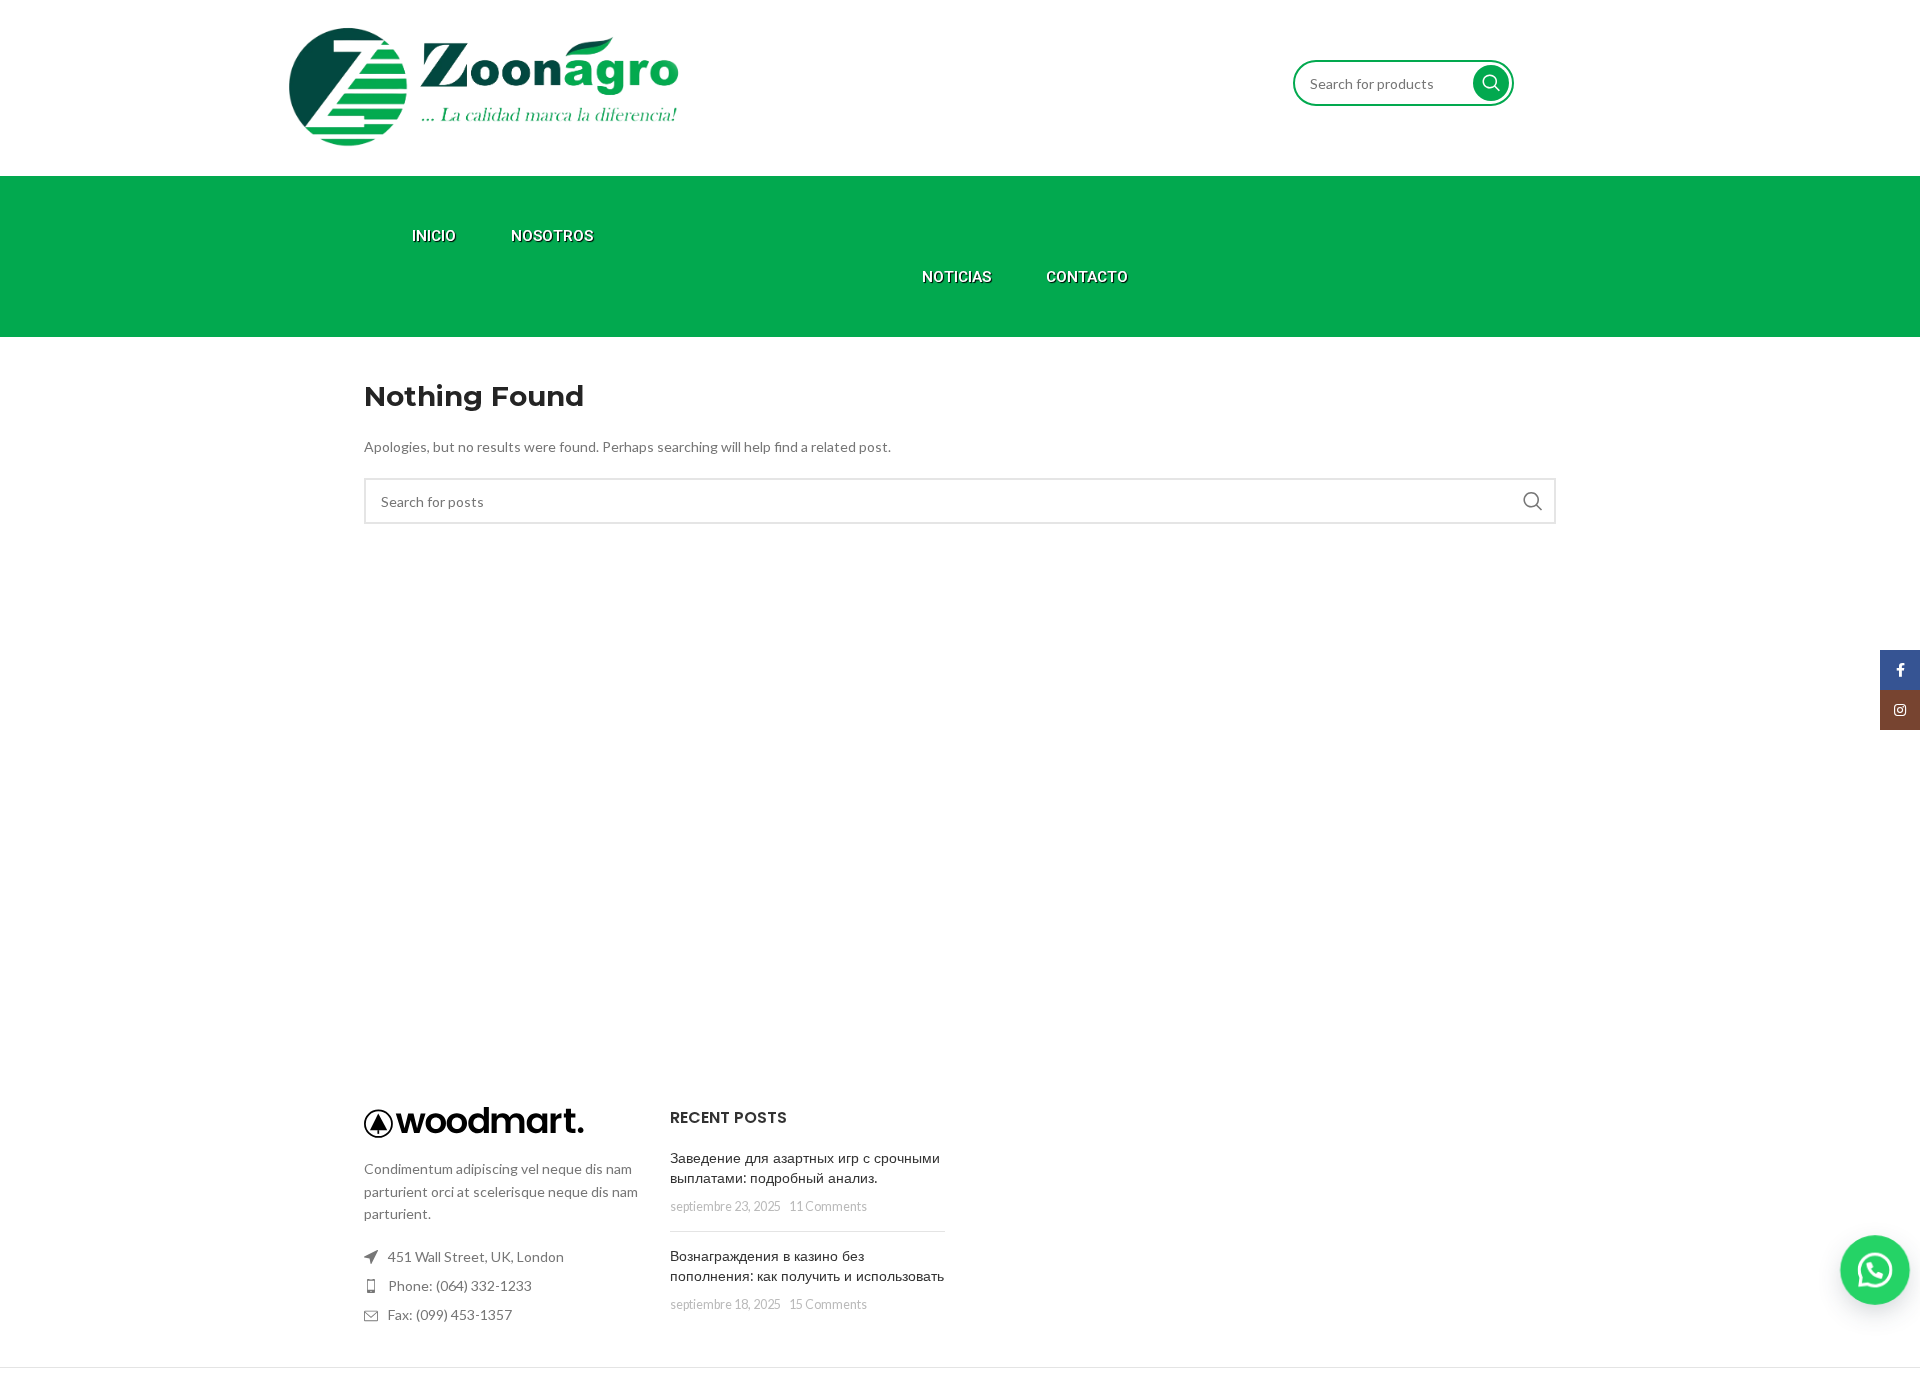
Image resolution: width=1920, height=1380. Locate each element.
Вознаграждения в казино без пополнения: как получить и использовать (807, 1266)
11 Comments (828, 1206)
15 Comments (828, 1304)
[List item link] (502, 1286)
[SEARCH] (1491, 83)
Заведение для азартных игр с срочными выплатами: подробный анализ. (805, 1168)
